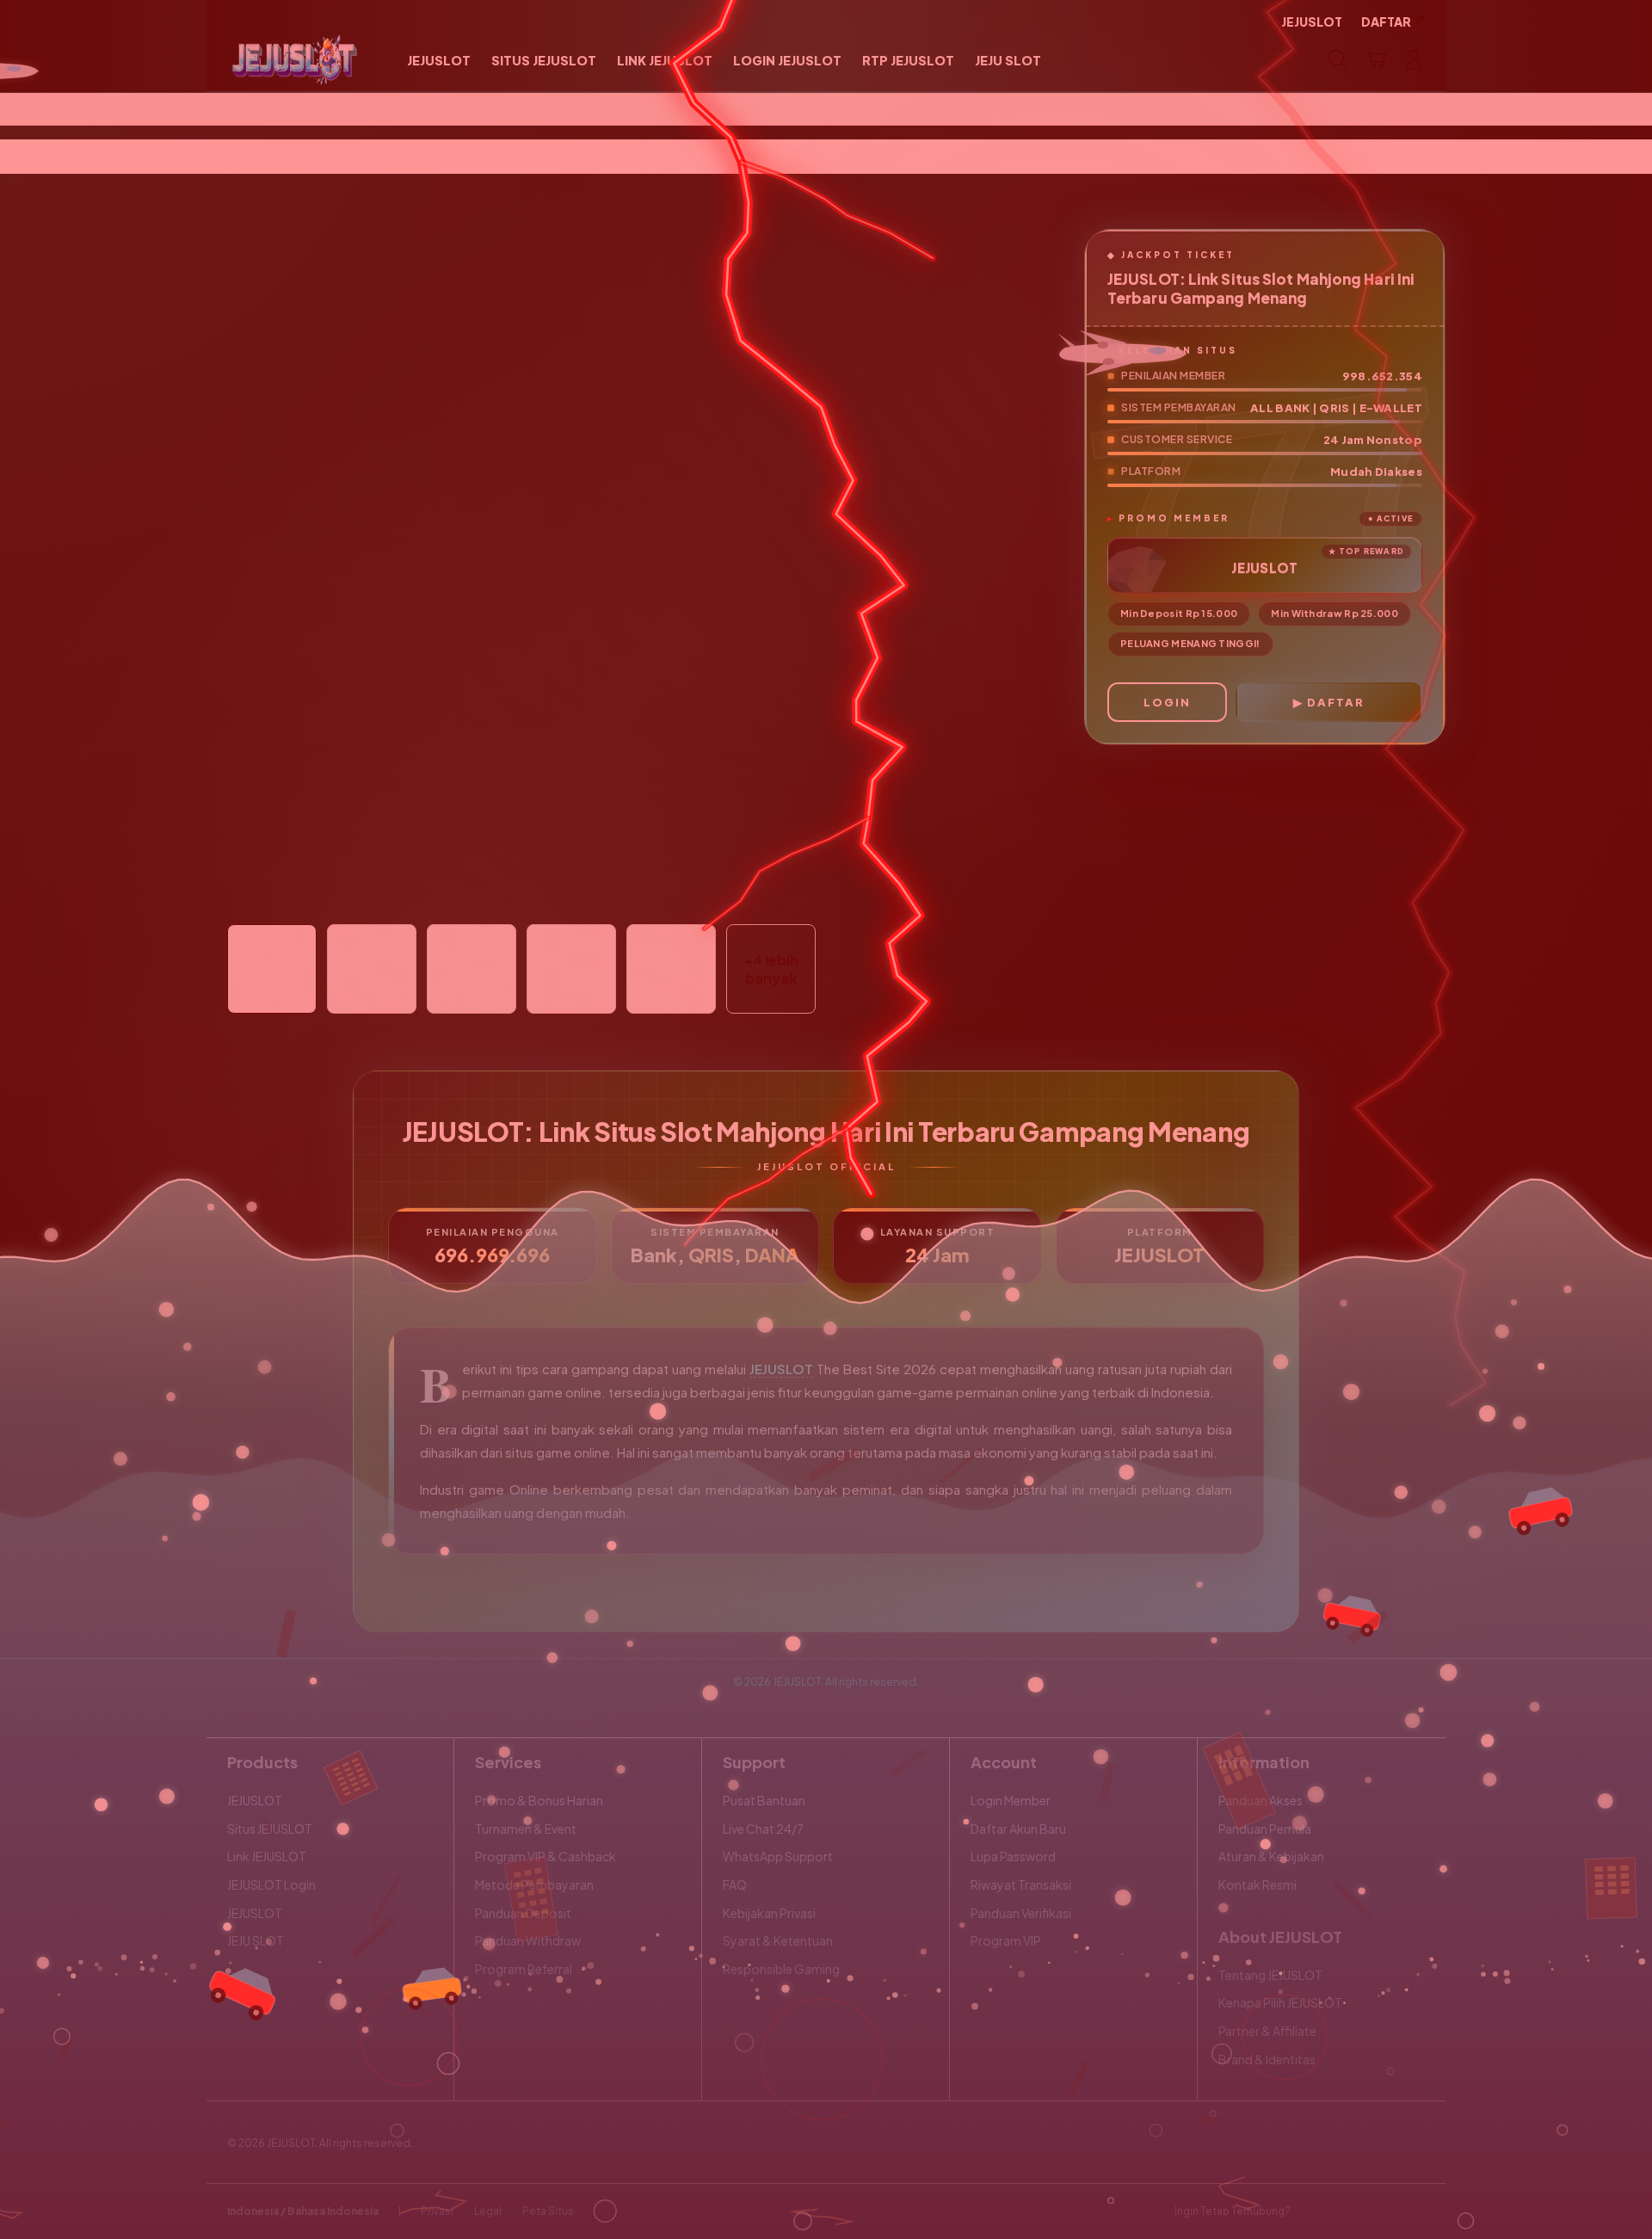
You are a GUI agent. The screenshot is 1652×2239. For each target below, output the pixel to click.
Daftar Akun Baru (1018, 1829)
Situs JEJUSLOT (270, 1829)
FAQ (735, 1884)
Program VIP (1006, 1940)
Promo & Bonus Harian (539, 1800)
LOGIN (1167, 702)
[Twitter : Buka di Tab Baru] (1347, 2211)
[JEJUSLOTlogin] (295, 59)
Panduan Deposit (523, 1913)
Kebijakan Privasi (769, 1913)
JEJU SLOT (256, 1940)
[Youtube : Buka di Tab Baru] (1415, 2211)
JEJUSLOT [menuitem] (1312, 22)
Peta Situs (548, 2211)
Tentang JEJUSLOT (1270, 1975)
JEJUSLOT (781, 1369)
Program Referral (524, 1969)
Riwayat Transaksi (1021, 1884)
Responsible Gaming (781, 1969)
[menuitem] (439, 61)
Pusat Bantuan (764, 1800)
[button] (1376, 59)
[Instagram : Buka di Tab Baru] (1381, 2211)
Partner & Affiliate (1267, 2031)
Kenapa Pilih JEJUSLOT (1280, 2002)
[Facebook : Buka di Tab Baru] (1314, 2211)
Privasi (437, 2211)
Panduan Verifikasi (1021, 1913)
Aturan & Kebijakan (1271, 1856)
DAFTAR (1336, 702)
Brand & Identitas (1267, 2059)
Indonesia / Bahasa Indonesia (303, 2211)
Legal (488, 2211)
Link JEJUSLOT (267, 1856)
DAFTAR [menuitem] (1386, 22)
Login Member (1011, 1800)
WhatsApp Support (778, 1856)
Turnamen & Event (526, 1829)
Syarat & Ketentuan (778, 1940)
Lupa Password (1013, 1856)
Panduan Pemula (1265, 1829)
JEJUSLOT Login (271, 1884)
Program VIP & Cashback (546, 1856)
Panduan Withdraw (528, 1940)
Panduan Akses (1261, 1800)
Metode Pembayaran (534, 1884)
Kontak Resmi (1257, 1884)
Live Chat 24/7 (763, 1829)
